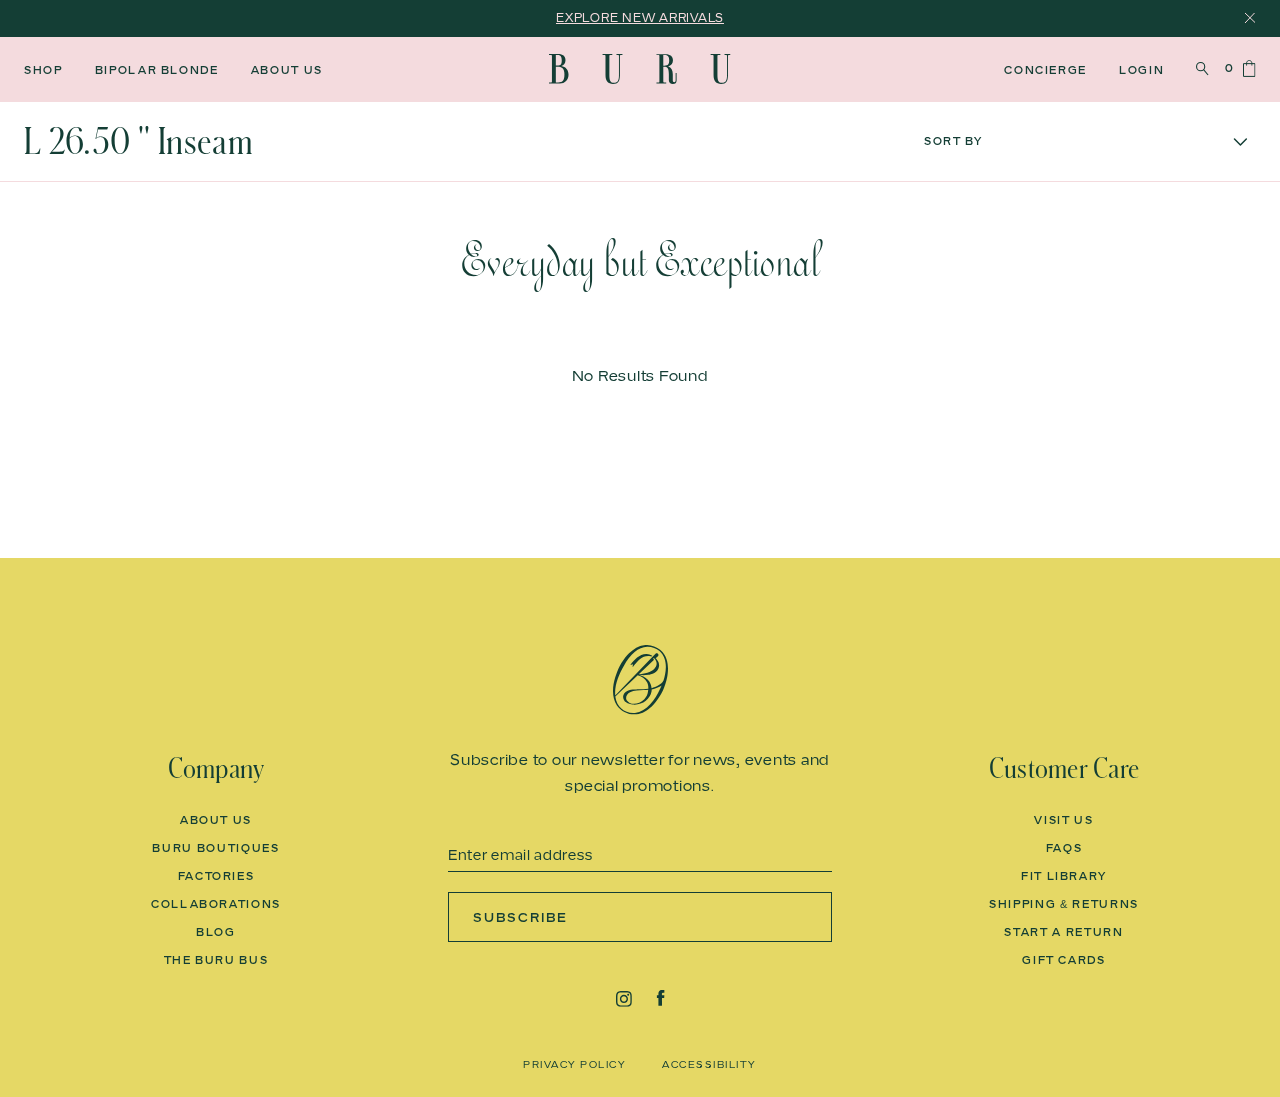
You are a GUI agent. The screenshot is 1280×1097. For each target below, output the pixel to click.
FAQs (1064, 848)
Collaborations (216, 904)
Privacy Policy (574, 1064)
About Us (287, 70)
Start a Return (1063, 932)
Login (1141, 70)
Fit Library (1064, 876)
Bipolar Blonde (157, 70)
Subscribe (520, 917)
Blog (216, 932)
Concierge (1045, 70)
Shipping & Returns (1064, 904)
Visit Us (1063, 820)
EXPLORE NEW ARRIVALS (640, 17)
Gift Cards (1064, 960)
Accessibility (709, 1064)
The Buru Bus (216, 960)
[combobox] (1086, 141)
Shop (43, 70)
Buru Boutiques (215, 848)
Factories (216, 876)
